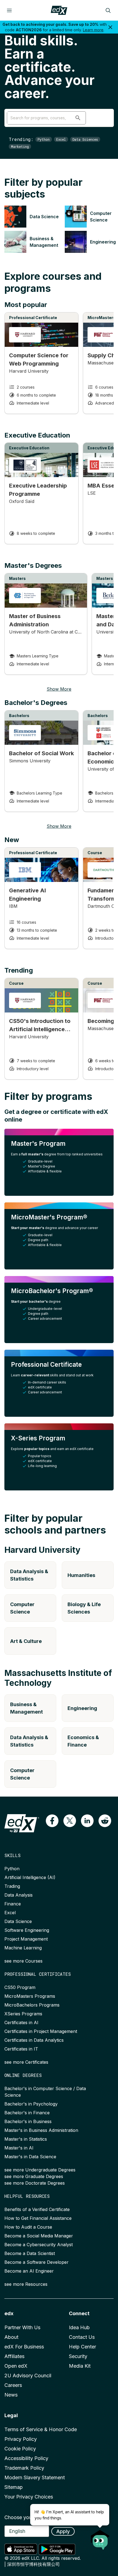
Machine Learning (23, 1948)
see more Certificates (26, 2062)
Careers (13, 2385)
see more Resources (26, 2284)
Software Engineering (27, 1930)
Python (44, 139)
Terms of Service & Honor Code (41, 2429)
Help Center (82, 2347)
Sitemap (14, 2487)
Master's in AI (19, 2148)
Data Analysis (19, 1895)
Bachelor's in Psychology (31, 2104)
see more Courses (23, 1961)
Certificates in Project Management (41, 2031)
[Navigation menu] (9, 10)
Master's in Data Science (30, 2157)
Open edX (16, 2366)
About (11, 2337)
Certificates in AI (21, 2022)
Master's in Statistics (26, 2139)
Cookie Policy (20, 2449)
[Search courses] (108, 10)
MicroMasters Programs (30, 1996)
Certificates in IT (21, 2049)
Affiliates (14, 2356)
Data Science (18, 1921)
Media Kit (80, 2366)
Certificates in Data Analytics (34, 2040)
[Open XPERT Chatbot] (100, 2538)
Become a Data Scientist (30, 2253)
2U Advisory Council (28, 2376)
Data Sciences (85, 139)
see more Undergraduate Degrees (40, 2170)
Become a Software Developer (36, 2262)
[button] (78, 118)
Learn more (93, 30)
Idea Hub (79, 2327)
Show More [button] (59, 689)
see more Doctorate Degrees (35, 2183)
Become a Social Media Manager (39, 2236)
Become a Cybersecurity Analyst (39, 2245)
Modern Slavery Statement (35, 2477)
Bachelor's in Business (28, 2121)
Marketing (20, 146)
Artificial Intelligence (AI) (30, 1877)
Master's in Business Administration (41, 2130)
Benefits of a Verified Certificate (37, 2209)
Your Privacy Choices (29, 2497)
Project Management (26, 1939)
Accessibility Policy (26, 2458)
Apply (63, 2531)
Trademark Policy (24, 2468)
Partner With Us (22, 2327)
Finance (13, 1904)
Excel (61, 139)
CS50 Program (20, 1987)
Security (78, 2356)
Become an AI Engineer (29, 2271)
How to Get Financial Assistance (38, 2218)
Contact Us (82, 2337)
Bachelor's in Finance (27, 2113)
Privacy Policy (21, 2439)
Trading (12, 1886)
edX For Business (24, 2347)
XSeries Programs (23, 2014)
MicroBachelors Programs (32, 2005)
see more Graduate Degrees (34, 2176)
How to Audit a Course (28, 2227)
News (11, 2395)
